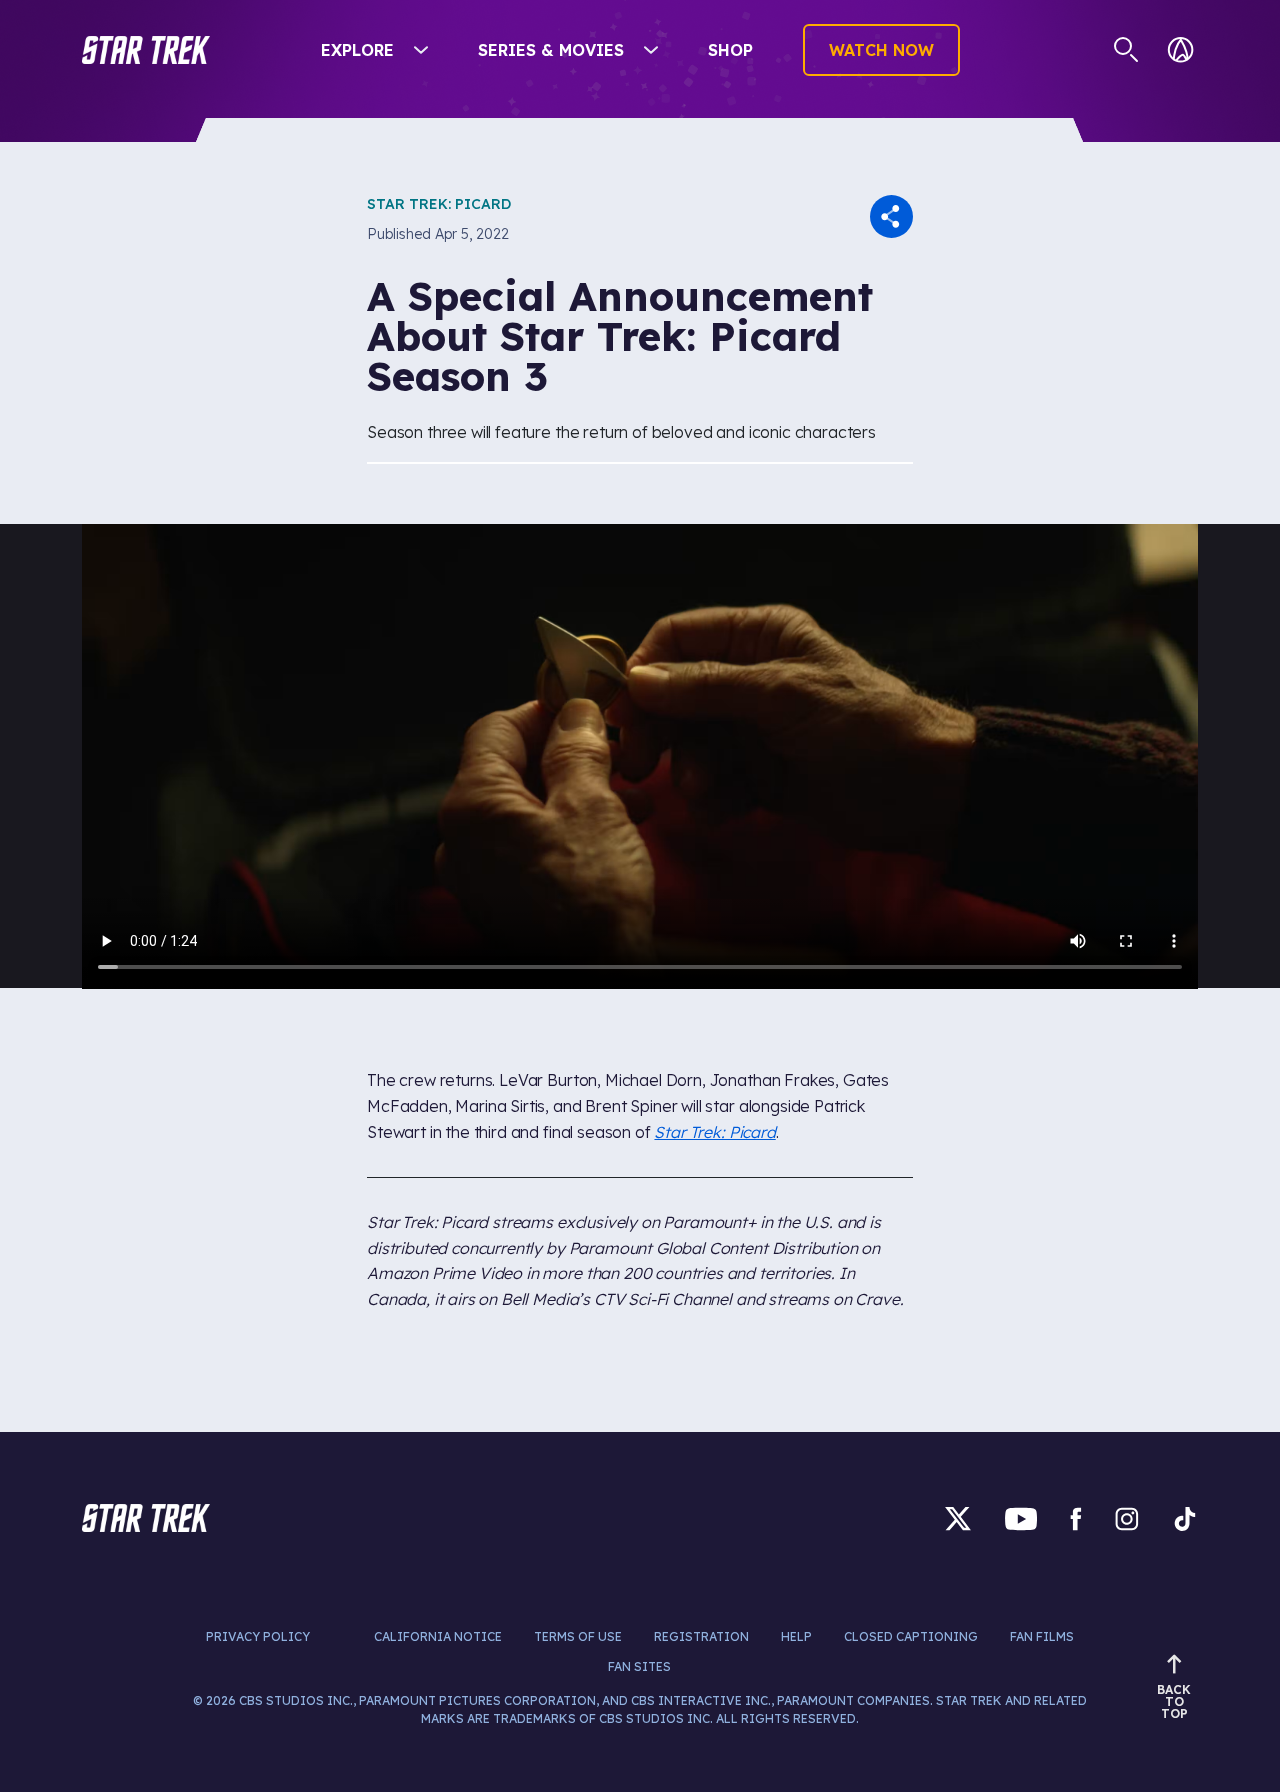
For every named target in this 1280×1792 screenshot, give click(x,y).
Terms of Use (578, 1636)
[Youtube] (1021, 1518)
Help (796, 1636)
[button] (146, 50)
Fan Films (1042, 1636)
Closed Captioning (911, 1636)
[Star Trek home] (146, 1518)
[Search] (1126, 50)
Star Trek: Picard (439, 204)
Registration (701, 1636)
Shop (730, 50)
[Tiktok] (1185, 1518)
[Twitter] (958, 1518)
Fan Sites (639, 1666)
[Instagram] (1127, 1518)
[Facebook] (1076, 1518)
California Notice (438, 1636)
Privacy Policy (258, 1636)
